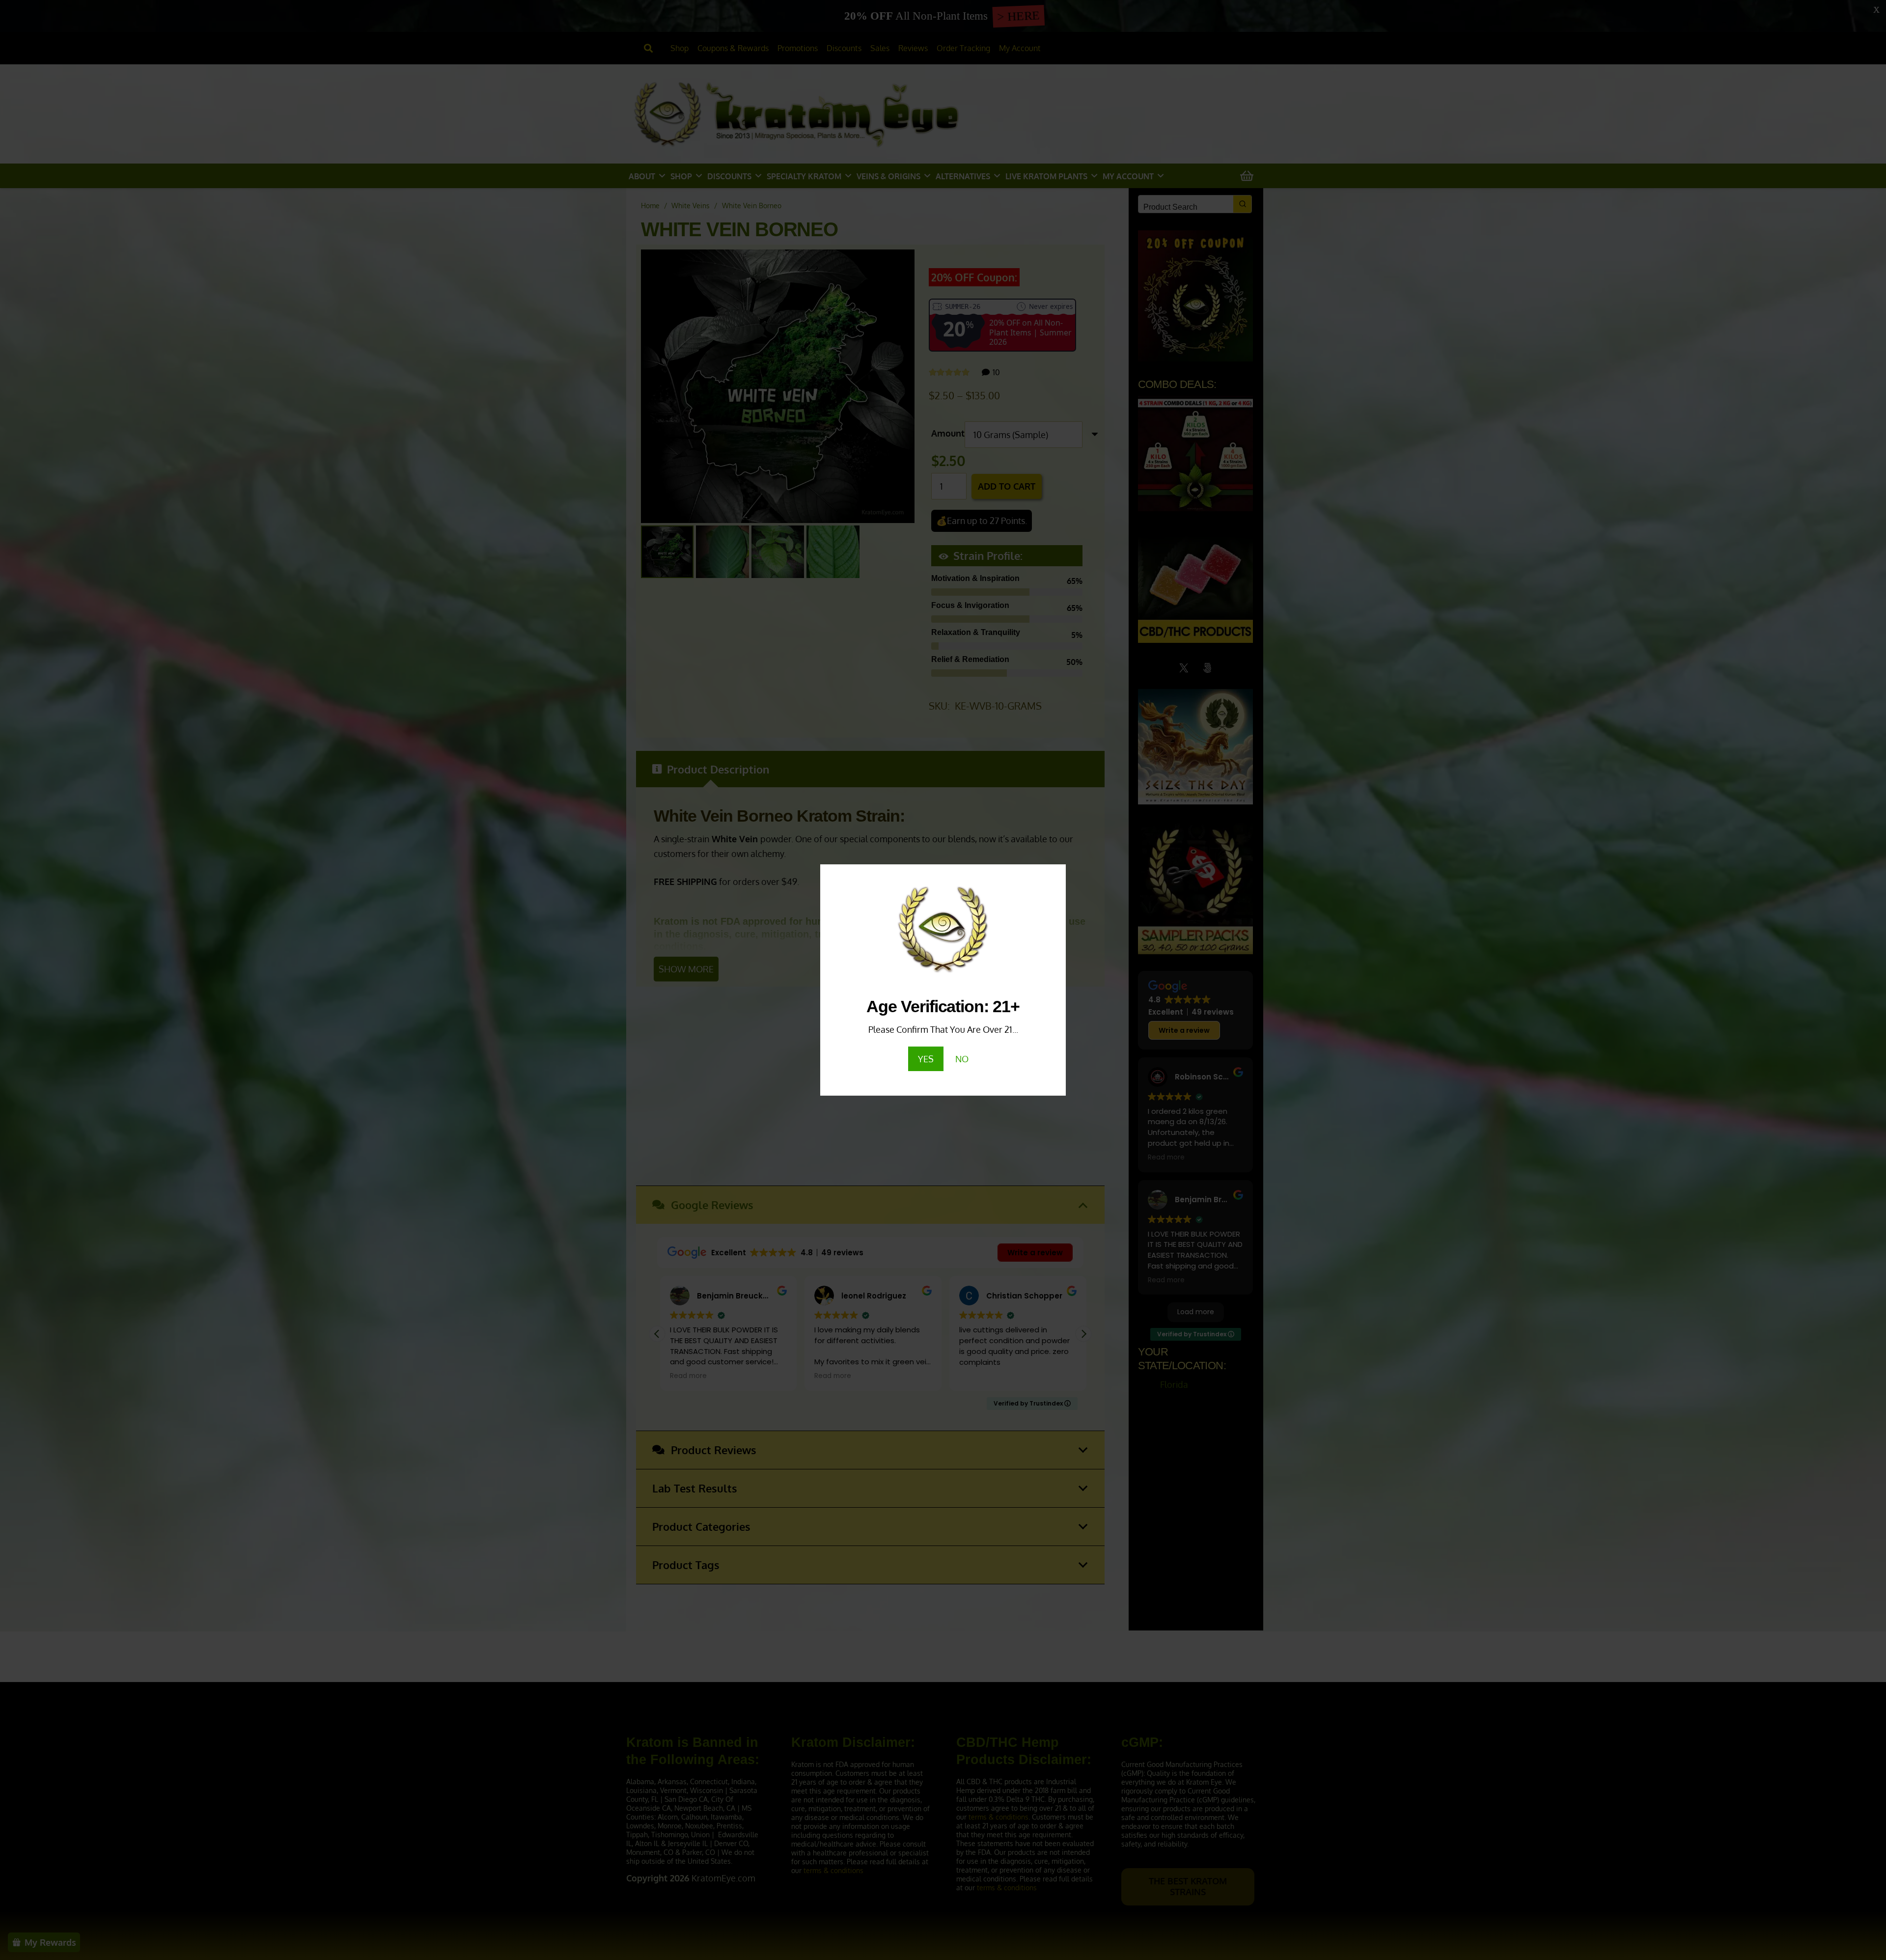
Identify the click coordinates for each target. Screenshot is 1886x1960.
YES (926, 1059)
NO (962, 1059)
